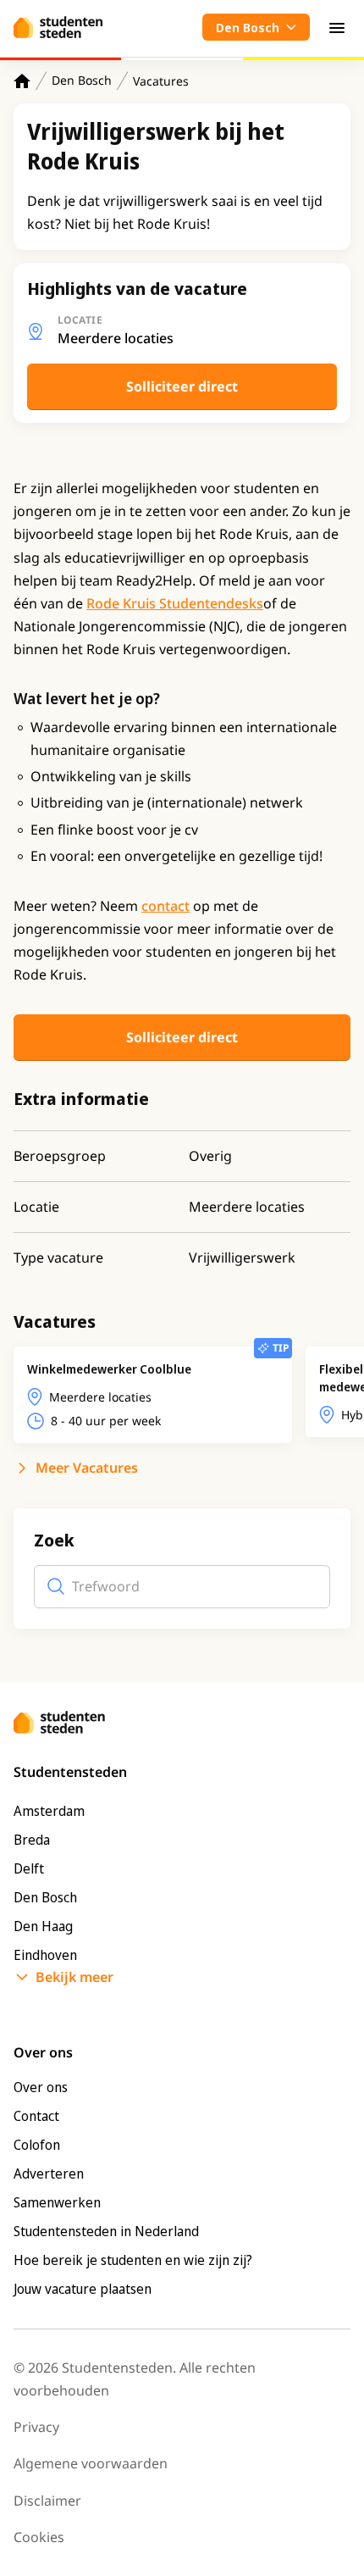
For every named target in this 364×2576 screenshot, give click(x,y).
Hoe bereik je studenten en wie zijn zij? (133, 2260)
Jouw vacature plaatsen (83, 2289)
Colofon (37, 2145)
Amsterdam (49, 1811)
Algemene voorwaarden (91, 2463)
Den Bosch (82, 80)
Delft (29, 1868)
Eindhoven (45, 1955)
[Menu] (337, 27)
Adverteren (49, 2173)
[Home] (22, 81)
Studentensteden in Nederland (106, 2231)
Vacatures (161, 81)
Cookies (39, 2537)
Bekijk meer (74, 1977)
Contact (36, 2116)
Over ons (41, 2087)
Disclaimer (47, 2501)
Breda (32, 1840)
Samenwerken (57, 2202)
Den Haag (43, 1926)
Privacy (36, 2427)
